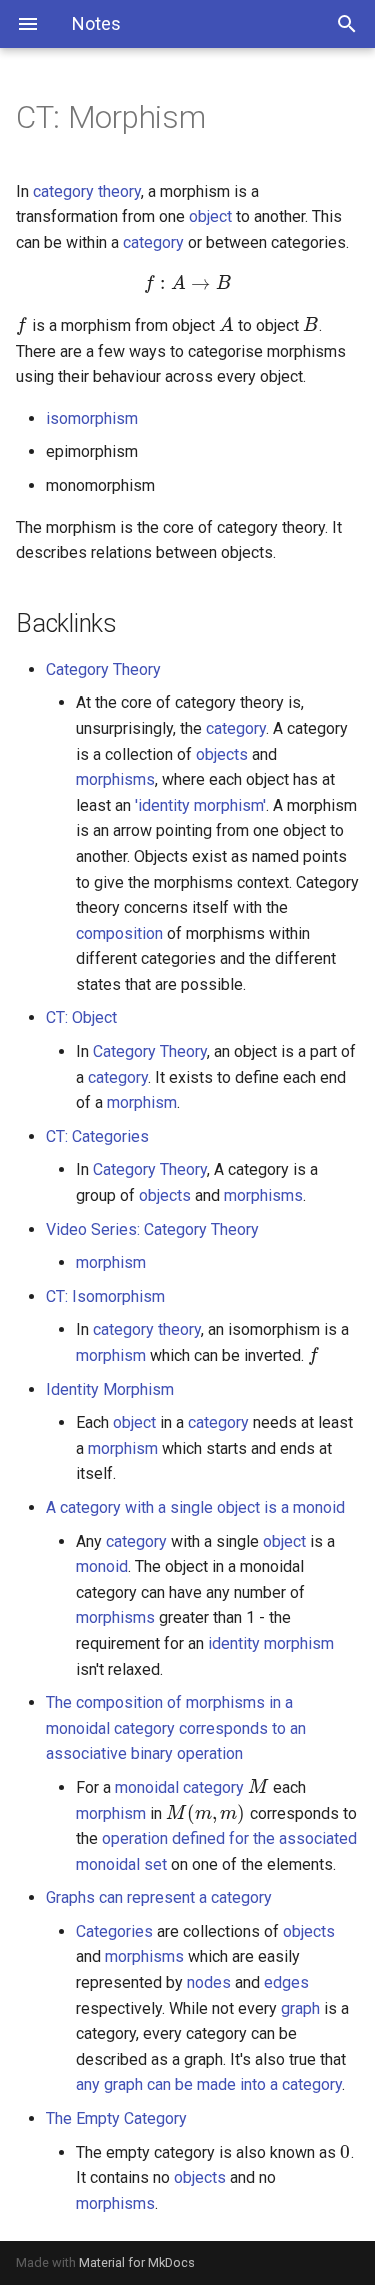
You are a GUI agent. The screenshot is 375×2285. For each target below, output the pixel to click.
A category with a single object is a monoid (195, 1507)
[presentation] (187, 283)
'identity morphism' (200, 805)
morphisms (115, 779)
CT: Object (81, 1017)
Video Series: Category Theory (152, 1229)
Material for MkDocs (137, 2262)
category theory (87, 191)
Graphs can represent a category (159, 1897)
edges (286, 1982)
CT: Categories (97, 1136)
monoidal (147, 1787)
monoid (102, 1566)
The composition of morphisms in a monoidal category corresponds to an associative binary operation (176, 1728)
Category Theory (103, 669)
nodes (209, 1982)
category (153, 242)
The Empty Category (116, 2118)
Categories (114, 1931)
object (210, 216)
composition (119, 933)
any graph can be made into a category (209, 2084)
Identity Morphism (110, 1389)
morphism (142, 1102)
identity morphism (271, 1643)
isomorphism (92, 418)
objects (222, 754)
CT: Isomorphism (105, 1296)
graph (300, 2008)
